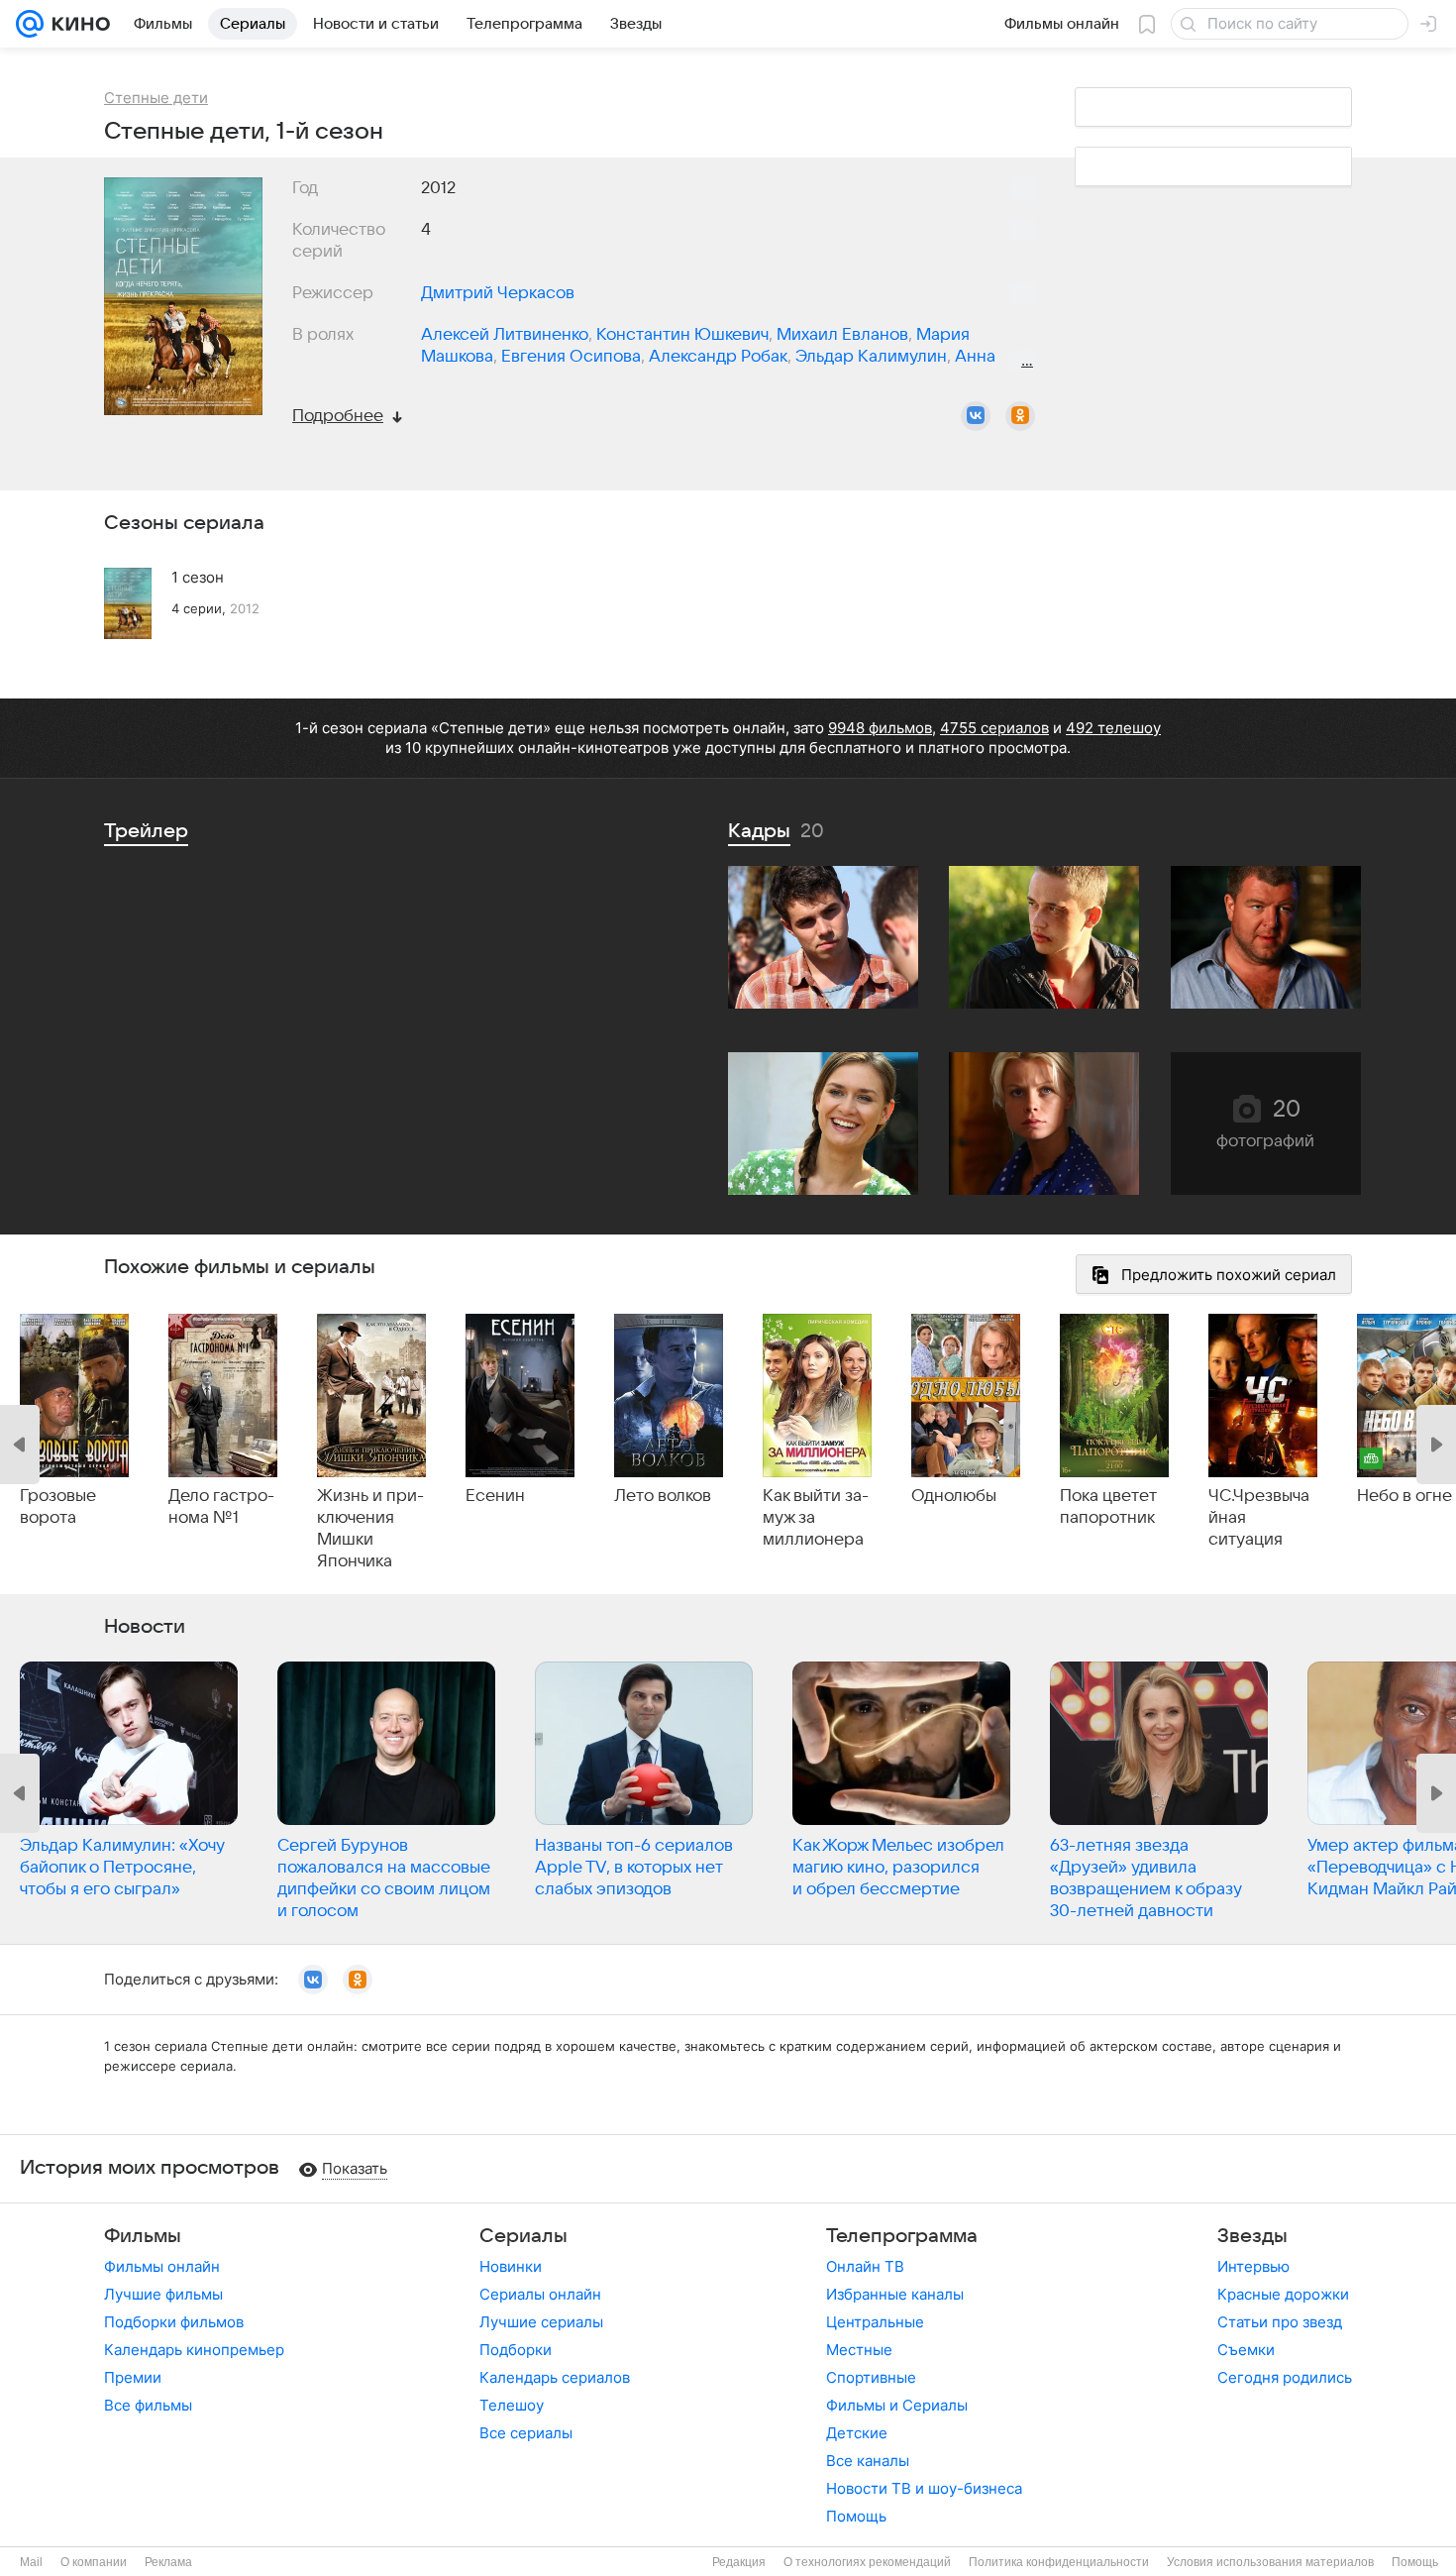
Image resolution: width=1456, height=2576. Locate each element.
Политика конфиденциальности (1059, 2562)
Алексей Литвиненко (505, 335)
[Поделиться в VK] (976, 416)
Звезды (1252, 2236)
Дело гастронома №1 (221, 1507)
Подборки (516, 2350)
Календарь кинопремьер (194, 2350)
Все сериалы (526, 2433)
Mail (31, 2562)
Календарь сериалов (555, 2377)
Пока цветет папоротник (1108, 1507)
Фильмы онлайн (162, 2266)
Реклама (168, 2562)
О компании (94, 2562)
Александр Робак (718, 357)
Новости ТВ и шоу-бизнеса (924, 2488)
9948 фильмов (880, 728)
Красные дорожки (1283, 2294)
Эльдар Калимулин (871, 357)
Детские (857, 2433)
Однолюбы (954, 1496)
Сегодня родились (1285, 2377)
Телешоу (512, 2405)
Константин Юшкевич (682, 335)
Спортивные (871, 2377)
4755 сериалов (994, 728)
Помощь (856, 2516)
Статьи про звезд (1280, 2322)
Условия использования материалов (1270, 2562)
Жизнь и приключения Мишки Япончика (370, 1529)
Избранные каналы (895, 2294)
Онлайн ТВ (865, 2266)
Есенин (495, 1496)
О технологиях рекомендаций (867, 2562)
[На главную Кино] (77, 24)
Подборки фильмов (174, 2322)
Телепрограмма (902, 2236)
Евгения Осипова (571, 357)
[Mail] (30, 24)
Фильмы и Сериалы (897, 2405)
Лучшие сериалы (541, 2322)
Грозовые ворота (58, 1507)
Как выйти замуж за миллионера (816, 1518)
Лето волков (663, 1496)
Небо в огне (1404, 1496)
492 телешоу (1113, 728)
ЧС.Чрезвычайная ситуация (1259, 1518)
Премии (133, 2377)
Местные (859, 2350)
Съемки (1246, 2350)
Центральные (875, 2322)
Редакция (739, 2562)
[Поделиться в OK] (1020, 416)
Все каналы (868, 2461)
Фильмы (143, 2236)
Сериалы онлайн (540, 2294)
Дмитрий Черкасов (498, 293)
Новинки (511, 2266)
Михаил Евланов (842, 335)
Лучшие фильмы (163, 2294)
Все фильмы (148, 2405)
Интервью (1253, 2266)
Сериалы (523, 2236)
